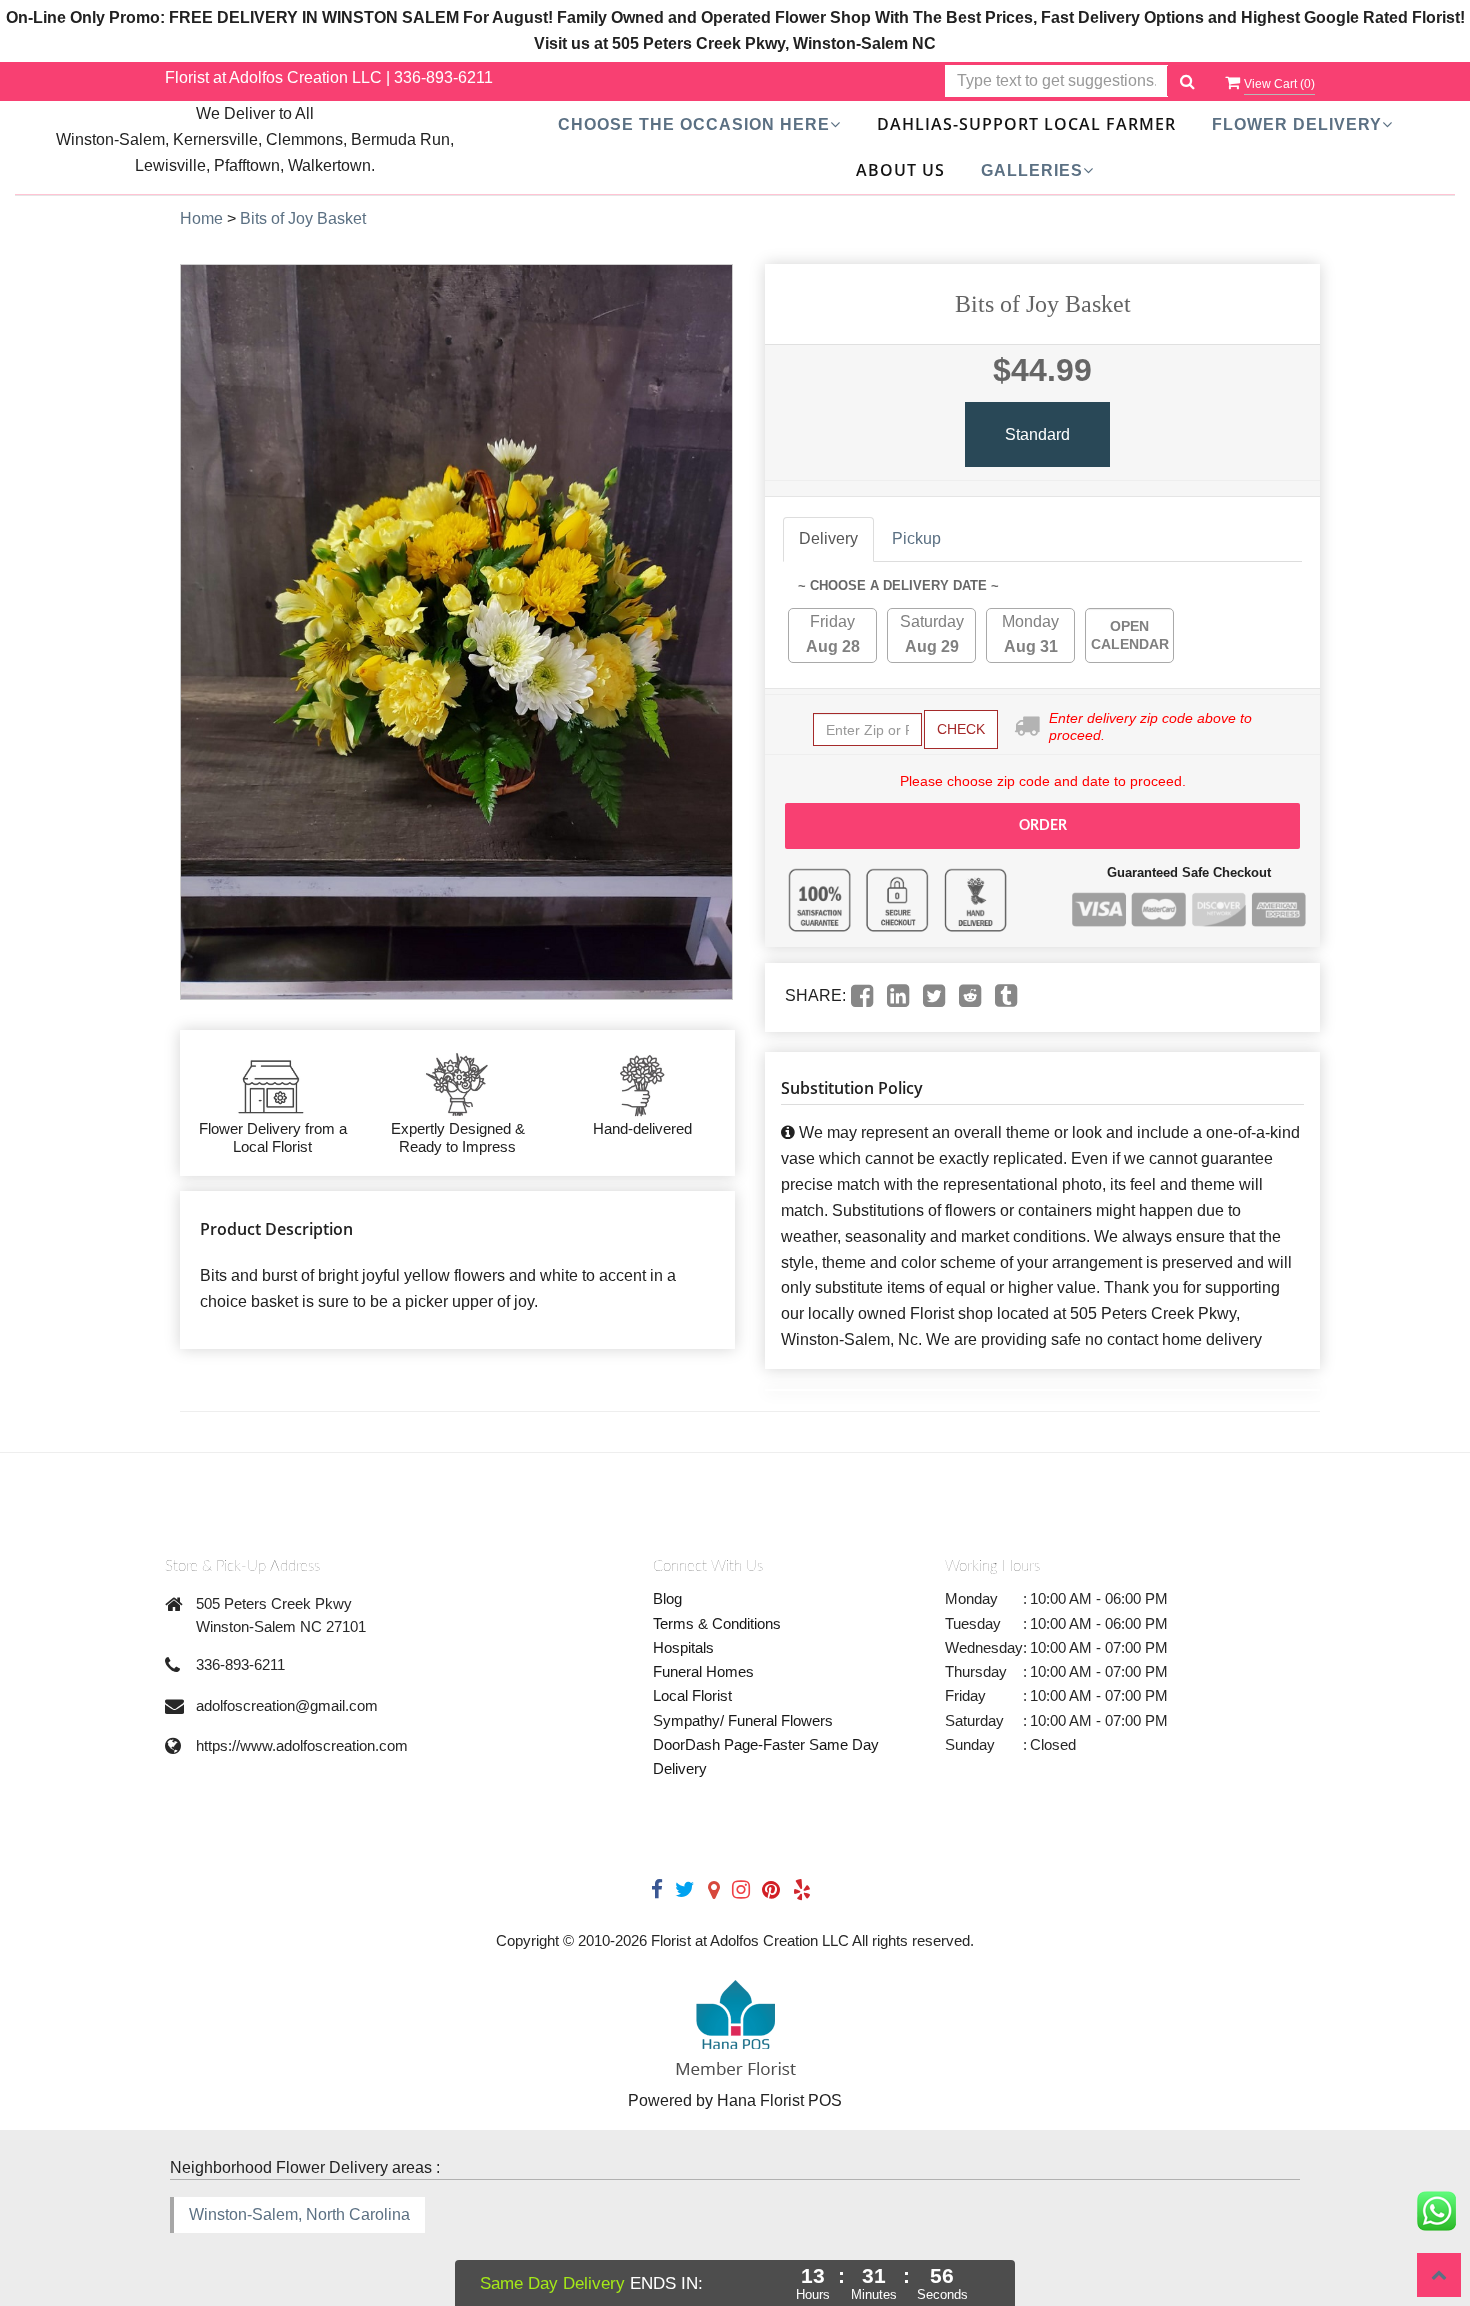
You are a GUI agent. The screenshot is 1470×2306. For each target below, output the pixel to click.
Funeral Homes (703, 1671)
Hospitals (683, 1647)
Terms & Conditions (717, 1623)
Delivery (828, 538)
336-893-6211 (443, 77)
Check (961, 729)
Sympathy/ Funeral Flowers (743, 1720)
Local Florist (692, 1695)
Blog (667, 1598)
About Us (900, 170)
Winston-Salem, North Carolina (299, 2214)
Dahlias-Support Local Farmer (1026, 124)
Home (201, 218)
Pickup (916, 538)
